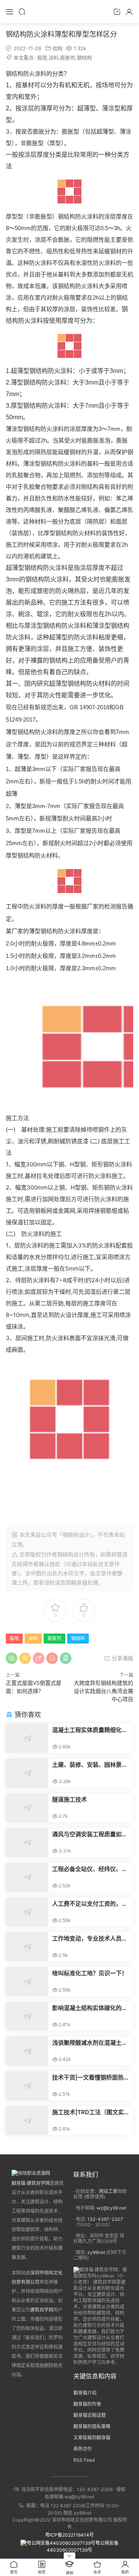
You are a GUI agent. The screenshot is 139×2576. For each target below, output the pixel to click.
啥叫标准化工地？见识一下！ (90, 1973)
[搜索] (22, 12)
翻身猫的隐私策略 (92, 2426)
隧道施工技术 (69, 1799)
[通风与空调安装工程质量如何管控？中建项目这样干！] (27, 1843)
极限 (42, 58)
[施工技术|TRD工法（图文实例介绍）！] (27, 2121)
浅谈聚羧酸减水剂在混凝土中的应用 (90, 2043)
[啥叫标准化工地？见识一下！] (27, 1982)
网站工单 (108, 2191)
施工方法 (74, 602)
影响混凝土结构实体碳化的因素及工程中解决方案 (90, 2008)
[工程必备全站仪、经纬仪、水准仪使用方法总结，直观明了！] (27, 1877)
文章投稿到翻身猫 (92, 2438)
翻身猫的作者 (87, 2404)
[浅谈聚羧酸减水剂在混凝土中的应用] (27, 2051)
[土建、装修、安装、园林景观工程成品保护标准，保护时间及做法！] (27, 1773)
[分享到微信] (12, 1658)
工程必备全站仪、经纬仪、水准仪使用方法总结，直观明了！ (90, 1869)
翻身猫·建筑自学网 (31, 2183)
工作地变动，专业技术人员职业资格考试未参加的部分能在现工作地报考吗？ (90, 1939)
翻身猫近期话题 (90, 2415)
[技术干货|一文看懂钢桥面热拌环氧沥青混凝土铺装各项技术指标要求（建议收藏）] (27, 2086)
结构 (58, 48)
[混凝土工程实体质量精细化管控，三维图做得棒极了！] (27, 1738)
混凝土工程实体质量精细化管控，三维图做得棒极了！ (90, 1730)
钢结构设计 (71, 1554)
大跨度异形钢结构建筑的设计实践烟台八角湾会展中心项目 (103, 1691)
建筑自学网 (42, 2310)
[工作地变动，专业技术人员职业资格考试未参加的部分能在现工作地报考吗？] (27, 1947)
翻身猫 (79, 1582)
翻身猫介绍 (85, 2393)
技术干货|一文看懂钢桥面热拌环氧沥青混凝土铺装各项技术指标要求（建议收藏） (91, 2078)
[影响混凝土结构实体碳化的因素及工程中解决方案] (27, 2016)
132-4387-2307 (105, 2219)
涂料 (54, 58)
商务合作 (83, 2449)
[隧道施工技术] (27, 1808)
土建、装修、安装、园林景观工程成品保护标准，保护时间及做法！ (90, 1765)
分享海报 (122, 1658)
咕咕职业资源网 (69, 12)
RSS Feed (84, 2460)
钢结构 (84, 58)
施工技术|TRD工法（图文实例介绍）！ (91, 2112)
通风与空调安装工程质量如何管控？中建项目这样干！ (90, 1834)
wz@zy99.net (111, 2208)
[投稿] (117, 12)
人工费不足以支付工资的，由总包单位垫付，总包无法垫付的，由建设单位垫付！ (90, 1904)
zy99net (96, 2252)
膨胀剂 (68, 58)
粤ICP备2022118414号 (69, 2535)
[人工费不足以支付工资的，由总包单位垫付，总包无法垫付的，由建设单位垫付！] (27, 1912)
